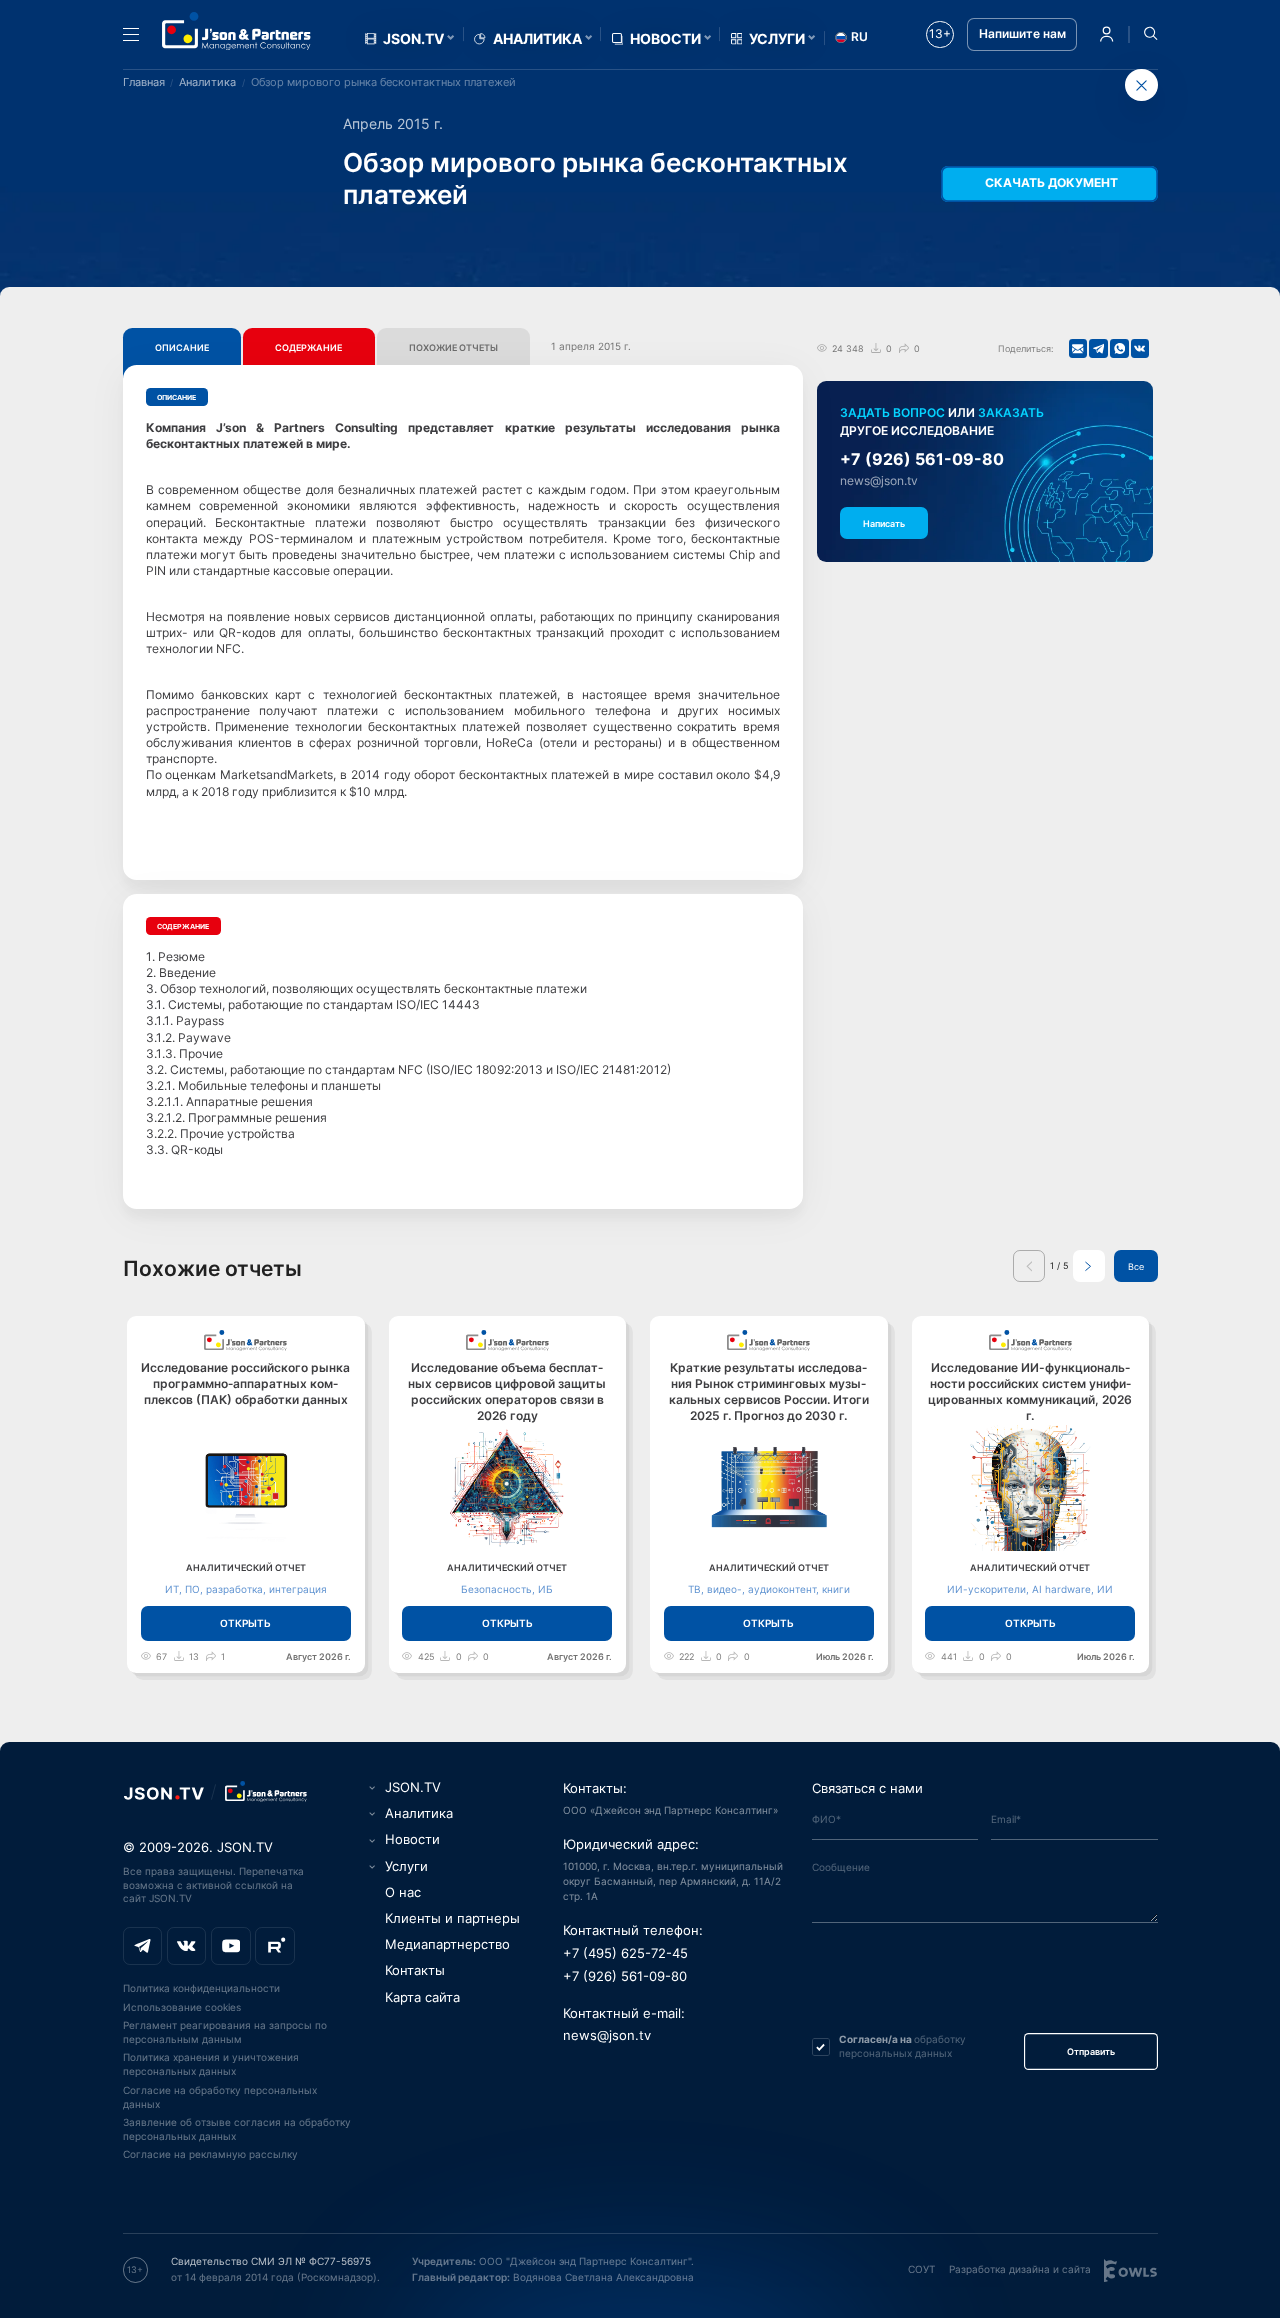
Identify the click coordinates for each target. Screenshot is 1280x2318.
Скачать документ (1051, 183)
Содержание (308, 347)
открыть (245, 1623)
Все (1136, 1266)
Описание (182, 347)
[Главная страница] (237, 31)
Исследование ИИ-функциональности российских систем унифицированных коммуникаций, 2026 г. (1030, 1392)
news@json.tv (879, 481)
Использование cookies (182, 2007)
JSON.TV (413, 39)
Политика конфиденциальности (201, 1988)
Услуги (777, 39)
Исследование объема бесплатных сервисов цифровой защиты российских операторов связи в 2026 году (507, 1392)
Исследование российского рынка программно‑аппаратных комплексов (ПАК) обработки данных (245, 1384)
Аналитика (537, 39)
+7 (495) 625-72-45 (625, 1953)
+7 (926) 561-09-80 (922, 459)
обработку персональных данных (902, 2046)
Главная (144, 82)
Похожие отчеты (453, 347)
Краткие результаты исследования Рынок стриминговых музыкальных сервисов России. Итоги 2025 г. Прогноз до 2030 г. (769, 1392)
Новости (665, 39)
